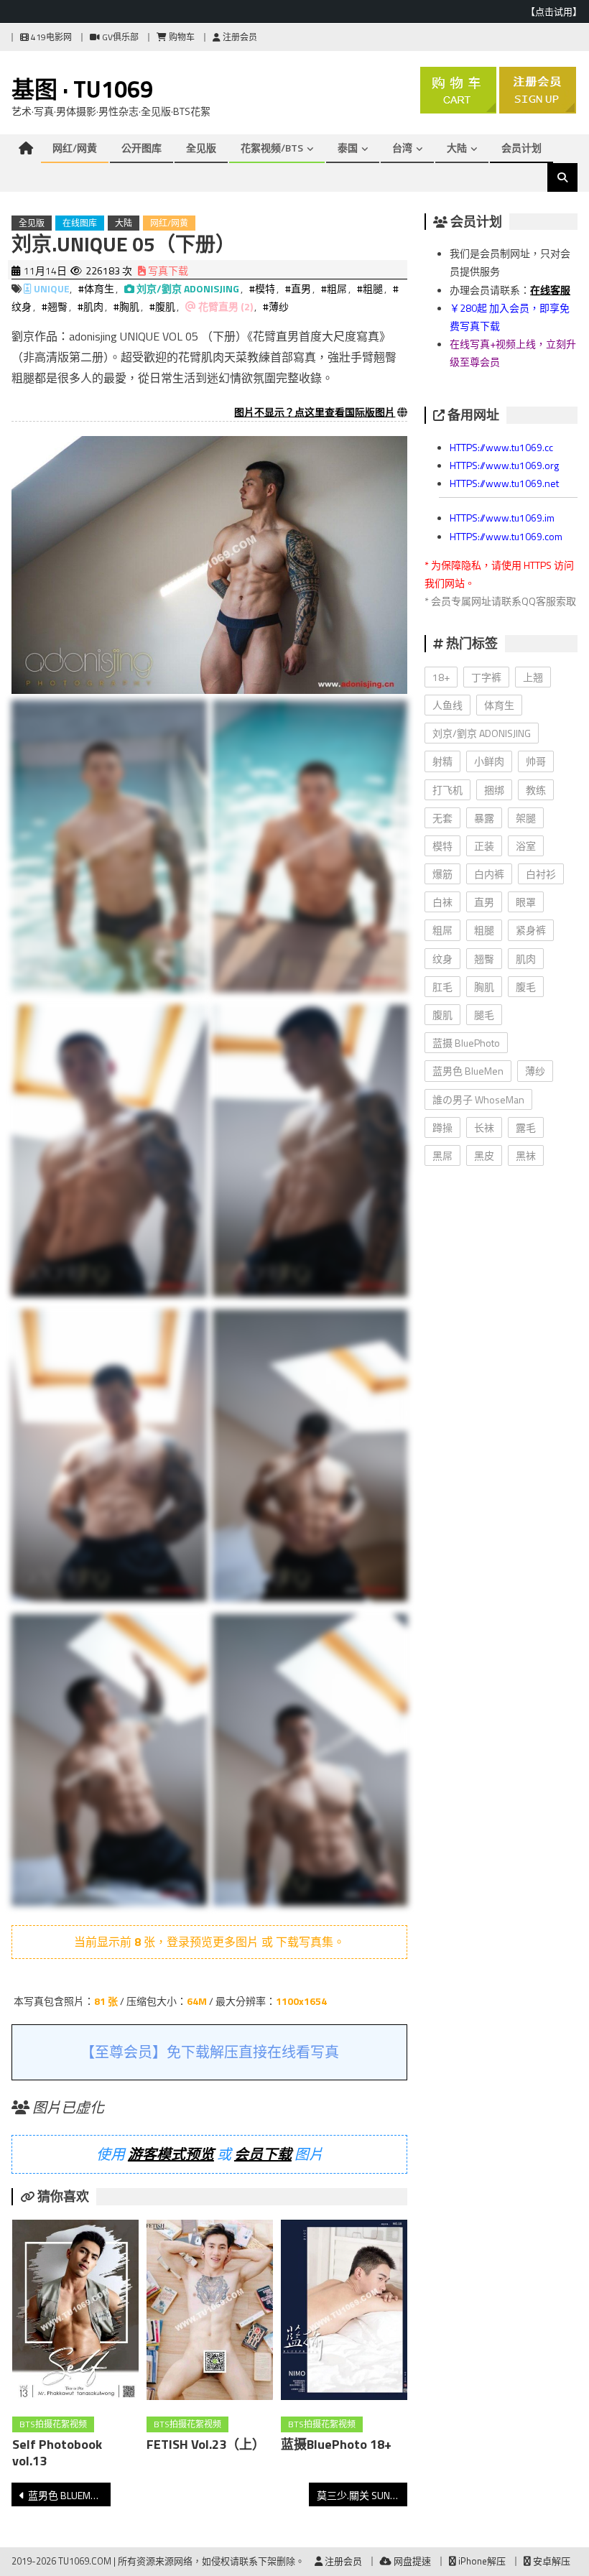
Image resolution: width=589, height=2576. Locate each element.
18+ (441, 677)
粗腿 (484, 930)
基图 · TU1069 (82, 89)
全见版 (201, 148)
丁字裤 (486, 677)
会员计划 (521, 148)
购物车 (181, 37)
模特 (442, 846)
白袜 (442, 902)
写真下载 (167, 270)
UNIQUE (52, 288)
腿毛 (484, 1015)
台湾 (402, 148)
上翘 (533, 677)
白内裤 (489, 874)
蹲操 (442, 1127)
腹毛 (526, 987)
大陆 (457, 148)
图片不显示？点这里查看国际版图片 (315, 412)
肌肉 (526, 959)
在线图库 (80, 223)
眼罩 (526, 902)
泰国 (348, 148)
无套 (442, 818)
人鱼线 (447, 705)
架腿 (526, 818)
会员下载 (263, 2154)
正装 (484, 846)
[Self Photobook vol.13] (75, 2313)
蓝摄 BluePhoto (466, 1043)
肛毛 (442, 987)
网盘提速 (411, 2561)
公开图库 (142, 148)
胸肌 (484, 987)
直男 (484, 902)
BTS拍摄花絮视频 (53, 2424)
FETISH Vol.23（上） (206, 2444)
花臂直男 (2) (226, 306)
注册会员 (239, 37)
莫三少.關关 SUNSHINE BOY (362, 2495)
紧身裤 (531, 930)
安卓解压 (551, 2561)
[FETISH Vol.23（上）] (210, 2313)
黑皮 (484, 1155)
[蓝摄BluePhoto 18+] (344, 2313)
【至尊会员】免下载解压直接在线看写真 (210, 2052)
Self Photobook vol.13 (57, 2452)
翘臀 (484, 959)
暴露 (484, 818)
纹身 (442, 959)
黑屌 (442, 1155)
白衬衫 (541, 874)
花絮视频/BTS (272, 148)
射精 (442, 761)
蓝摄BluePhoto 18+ (336, 2444)
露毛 (526, 1127)
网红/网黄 (75, 148)
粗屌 (442, 930)
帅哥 (536, 761)
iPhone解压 (481, 2561)
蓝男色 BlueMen (468, 1071)
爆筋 (442, 874)
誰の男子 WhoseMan (478, 1099)
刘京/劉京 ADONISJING (188, 288)
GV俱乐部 (119, 37)
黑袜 (526, 1155)
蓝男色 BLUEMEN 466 (69, 2495)
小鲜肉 (489, 761)
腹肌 (442, 1015)
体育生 (499, 705)
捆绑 (494, 790)
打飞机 (447, 790)
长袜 (484, 1127)
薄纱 (535, 1071)
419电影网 (50, 37)
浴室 (526, 846)
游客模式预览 (171, 2154)
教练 (536, 790)
